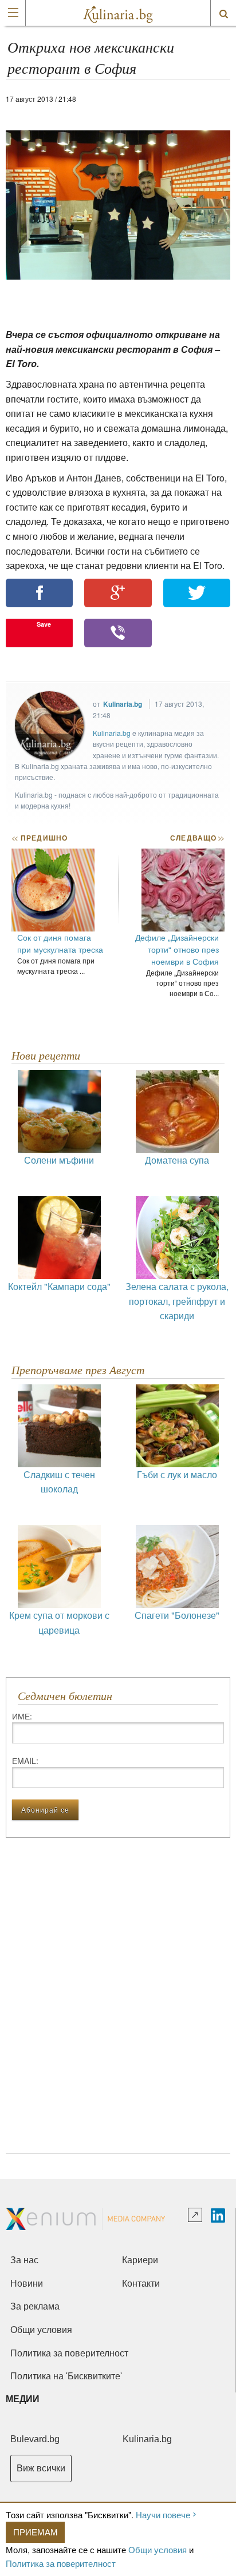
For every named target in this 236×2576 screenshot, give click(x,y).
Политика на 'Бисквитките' (66, 2376)
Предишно (40, 838)
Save (44, 624)
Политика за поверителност (61, 2563)
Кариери (140, 2260)
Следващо (197, 838)
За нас (24, 2260)
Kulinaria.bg (123, 704)
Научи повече (163, 2515)
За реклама (35, 2306)
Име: (22, 1716)
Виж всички (41, 2468)
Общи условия (158, 2549)
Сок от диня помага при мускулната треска (60, 943)
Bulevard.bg (35, 2439)
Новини (27, 2284)
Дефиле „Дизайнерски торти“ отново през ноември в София (177, 949)
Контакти (141, 2284)
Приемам (36, 2532)
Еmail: (25, 1761)
